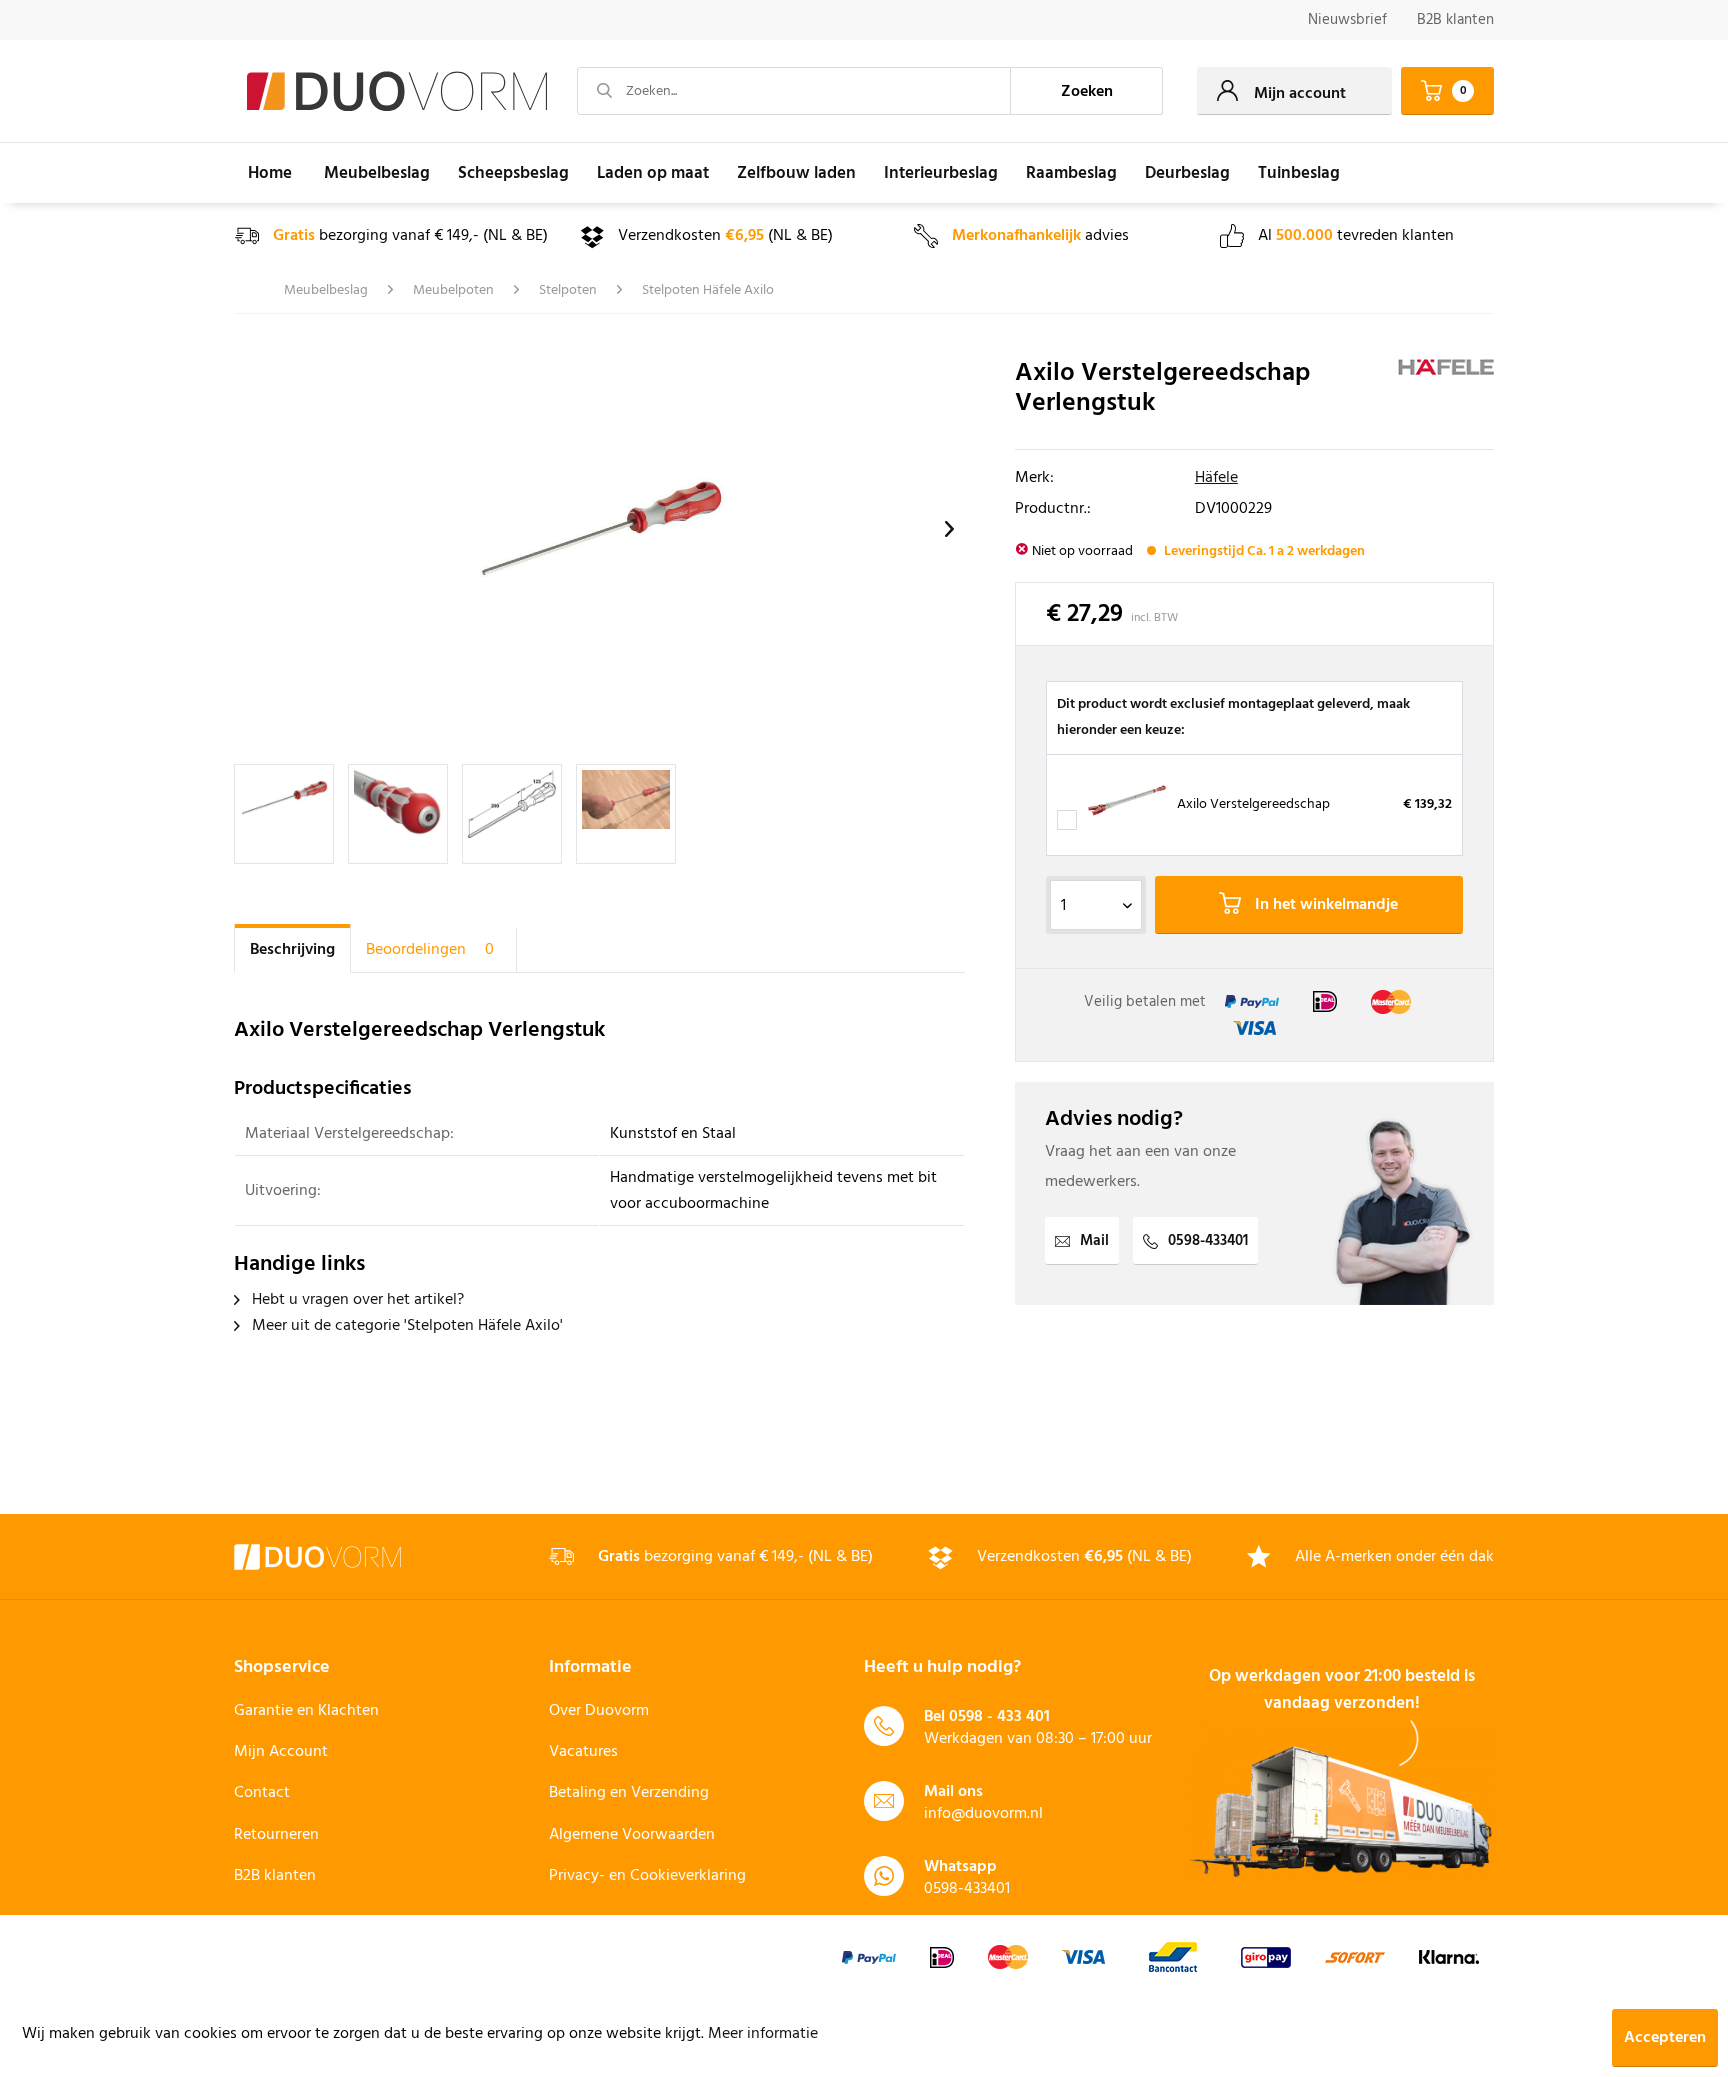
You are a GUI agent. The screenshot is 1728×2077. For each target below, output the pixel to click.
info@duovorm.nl (983, 1814)
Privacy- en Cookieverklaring (647, 1876)
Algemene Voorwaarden (632, 1835)
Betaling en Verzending (629, 1793)
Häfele (1216, 478)
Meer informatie (763, 2034)
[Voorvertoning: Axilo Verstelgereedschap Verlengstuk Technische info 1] (512, 814)
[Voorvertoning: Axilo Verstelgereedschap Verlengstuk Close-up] (398, 814)
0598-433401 (1208, 1241)
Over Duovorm (599, 1711)
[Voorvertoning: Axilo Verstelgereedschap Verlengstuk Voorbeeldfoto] (626, 814)
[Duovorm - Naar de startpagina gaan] (397, 92)
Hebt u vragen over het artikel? (356, 1300)
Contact (262, 1793)
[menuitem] (1347, 20)
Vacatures (583, 1752)
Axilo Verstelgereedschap (1253, 804)
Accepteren (1665, 2038)
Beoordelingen (430, 950)
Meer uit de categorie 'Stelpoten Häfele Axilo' (405, 1326)
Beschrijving (292, 950)
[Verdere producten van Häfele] (1446, 394)
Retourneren (276, 1835)
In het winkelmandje (1324, 905)
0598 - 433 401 (999, 1717)
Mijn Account (281, 1752)
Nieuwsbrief (1347, 20)
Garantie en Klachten (306, 1711)
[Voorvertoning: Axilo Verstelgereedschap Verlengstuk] (284, 814)
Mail (1094, 1241)
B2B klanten (1455, 20)
